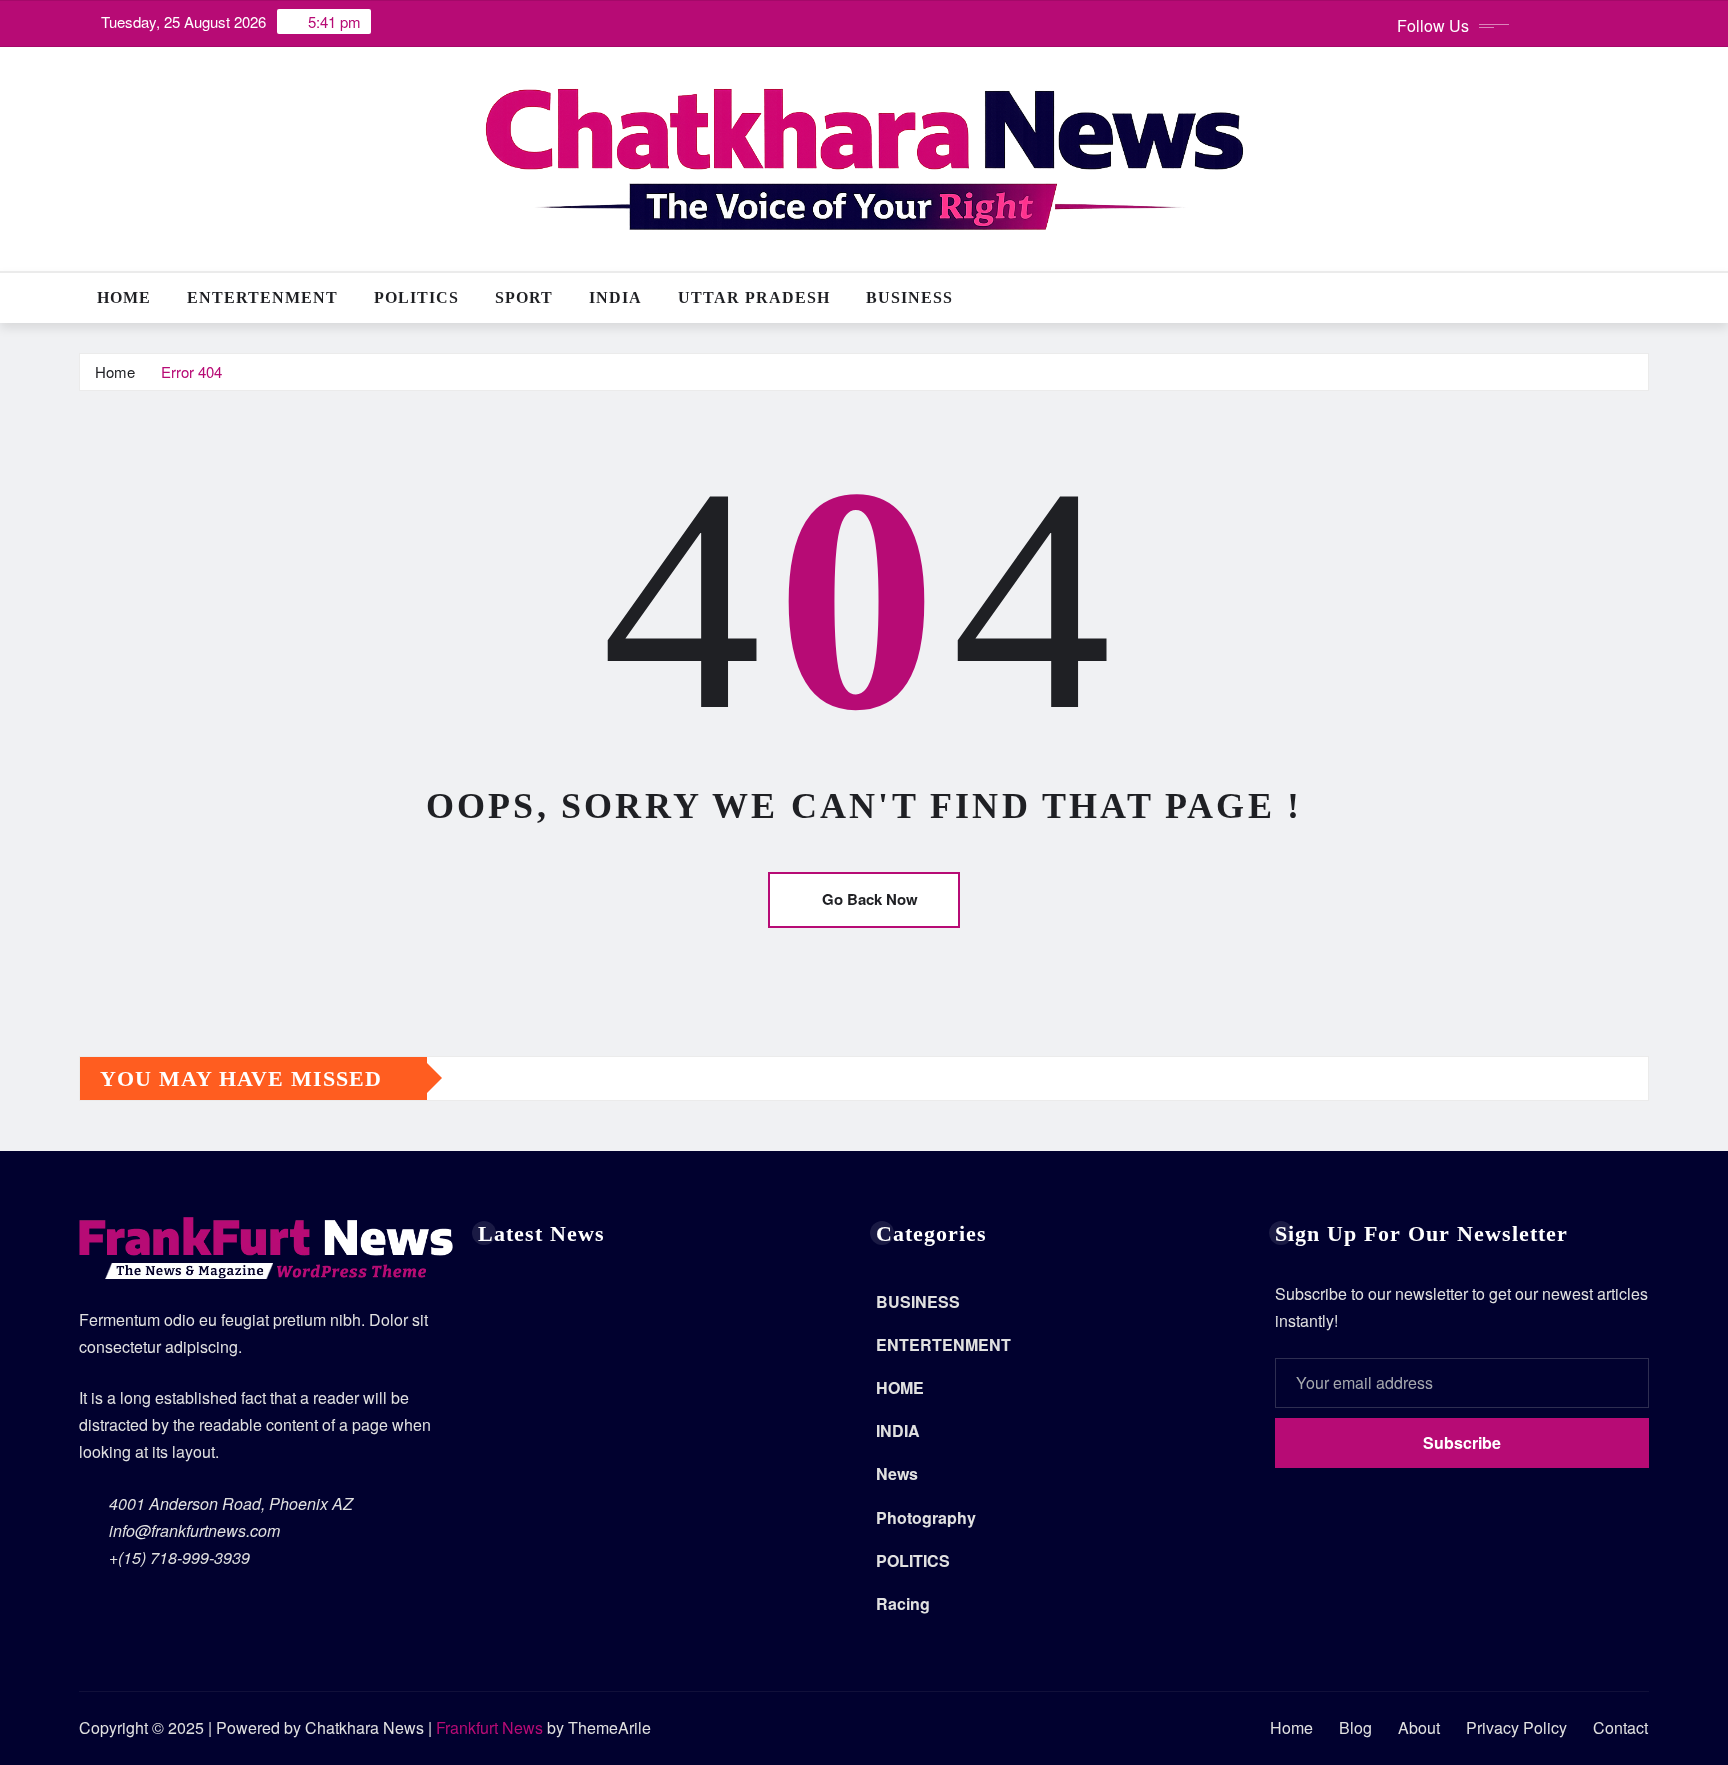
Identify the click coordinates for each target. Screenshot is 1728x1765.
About (1419, 1727)
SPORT (524, 297)
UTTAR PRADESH (754, 297)
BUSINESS (909, 297)
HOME (900, 1387)
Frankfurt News (489, 1727)
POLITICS (416, 297)
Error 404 (191, 371)
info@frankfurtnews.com (194, 1530)
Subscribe (1462, 1442)
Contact (1620, 1727)
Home (124, 297)
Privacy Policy (1516, 1727)
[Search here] (1643, 297)
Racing (903, 1603)
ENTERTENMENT (262, 297)
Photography (926, 1517)
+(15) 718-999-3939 (179, 1557)
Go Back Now (870, 899)
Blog (1355, 1727)
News (897, 1473)
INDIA (615, 297)
